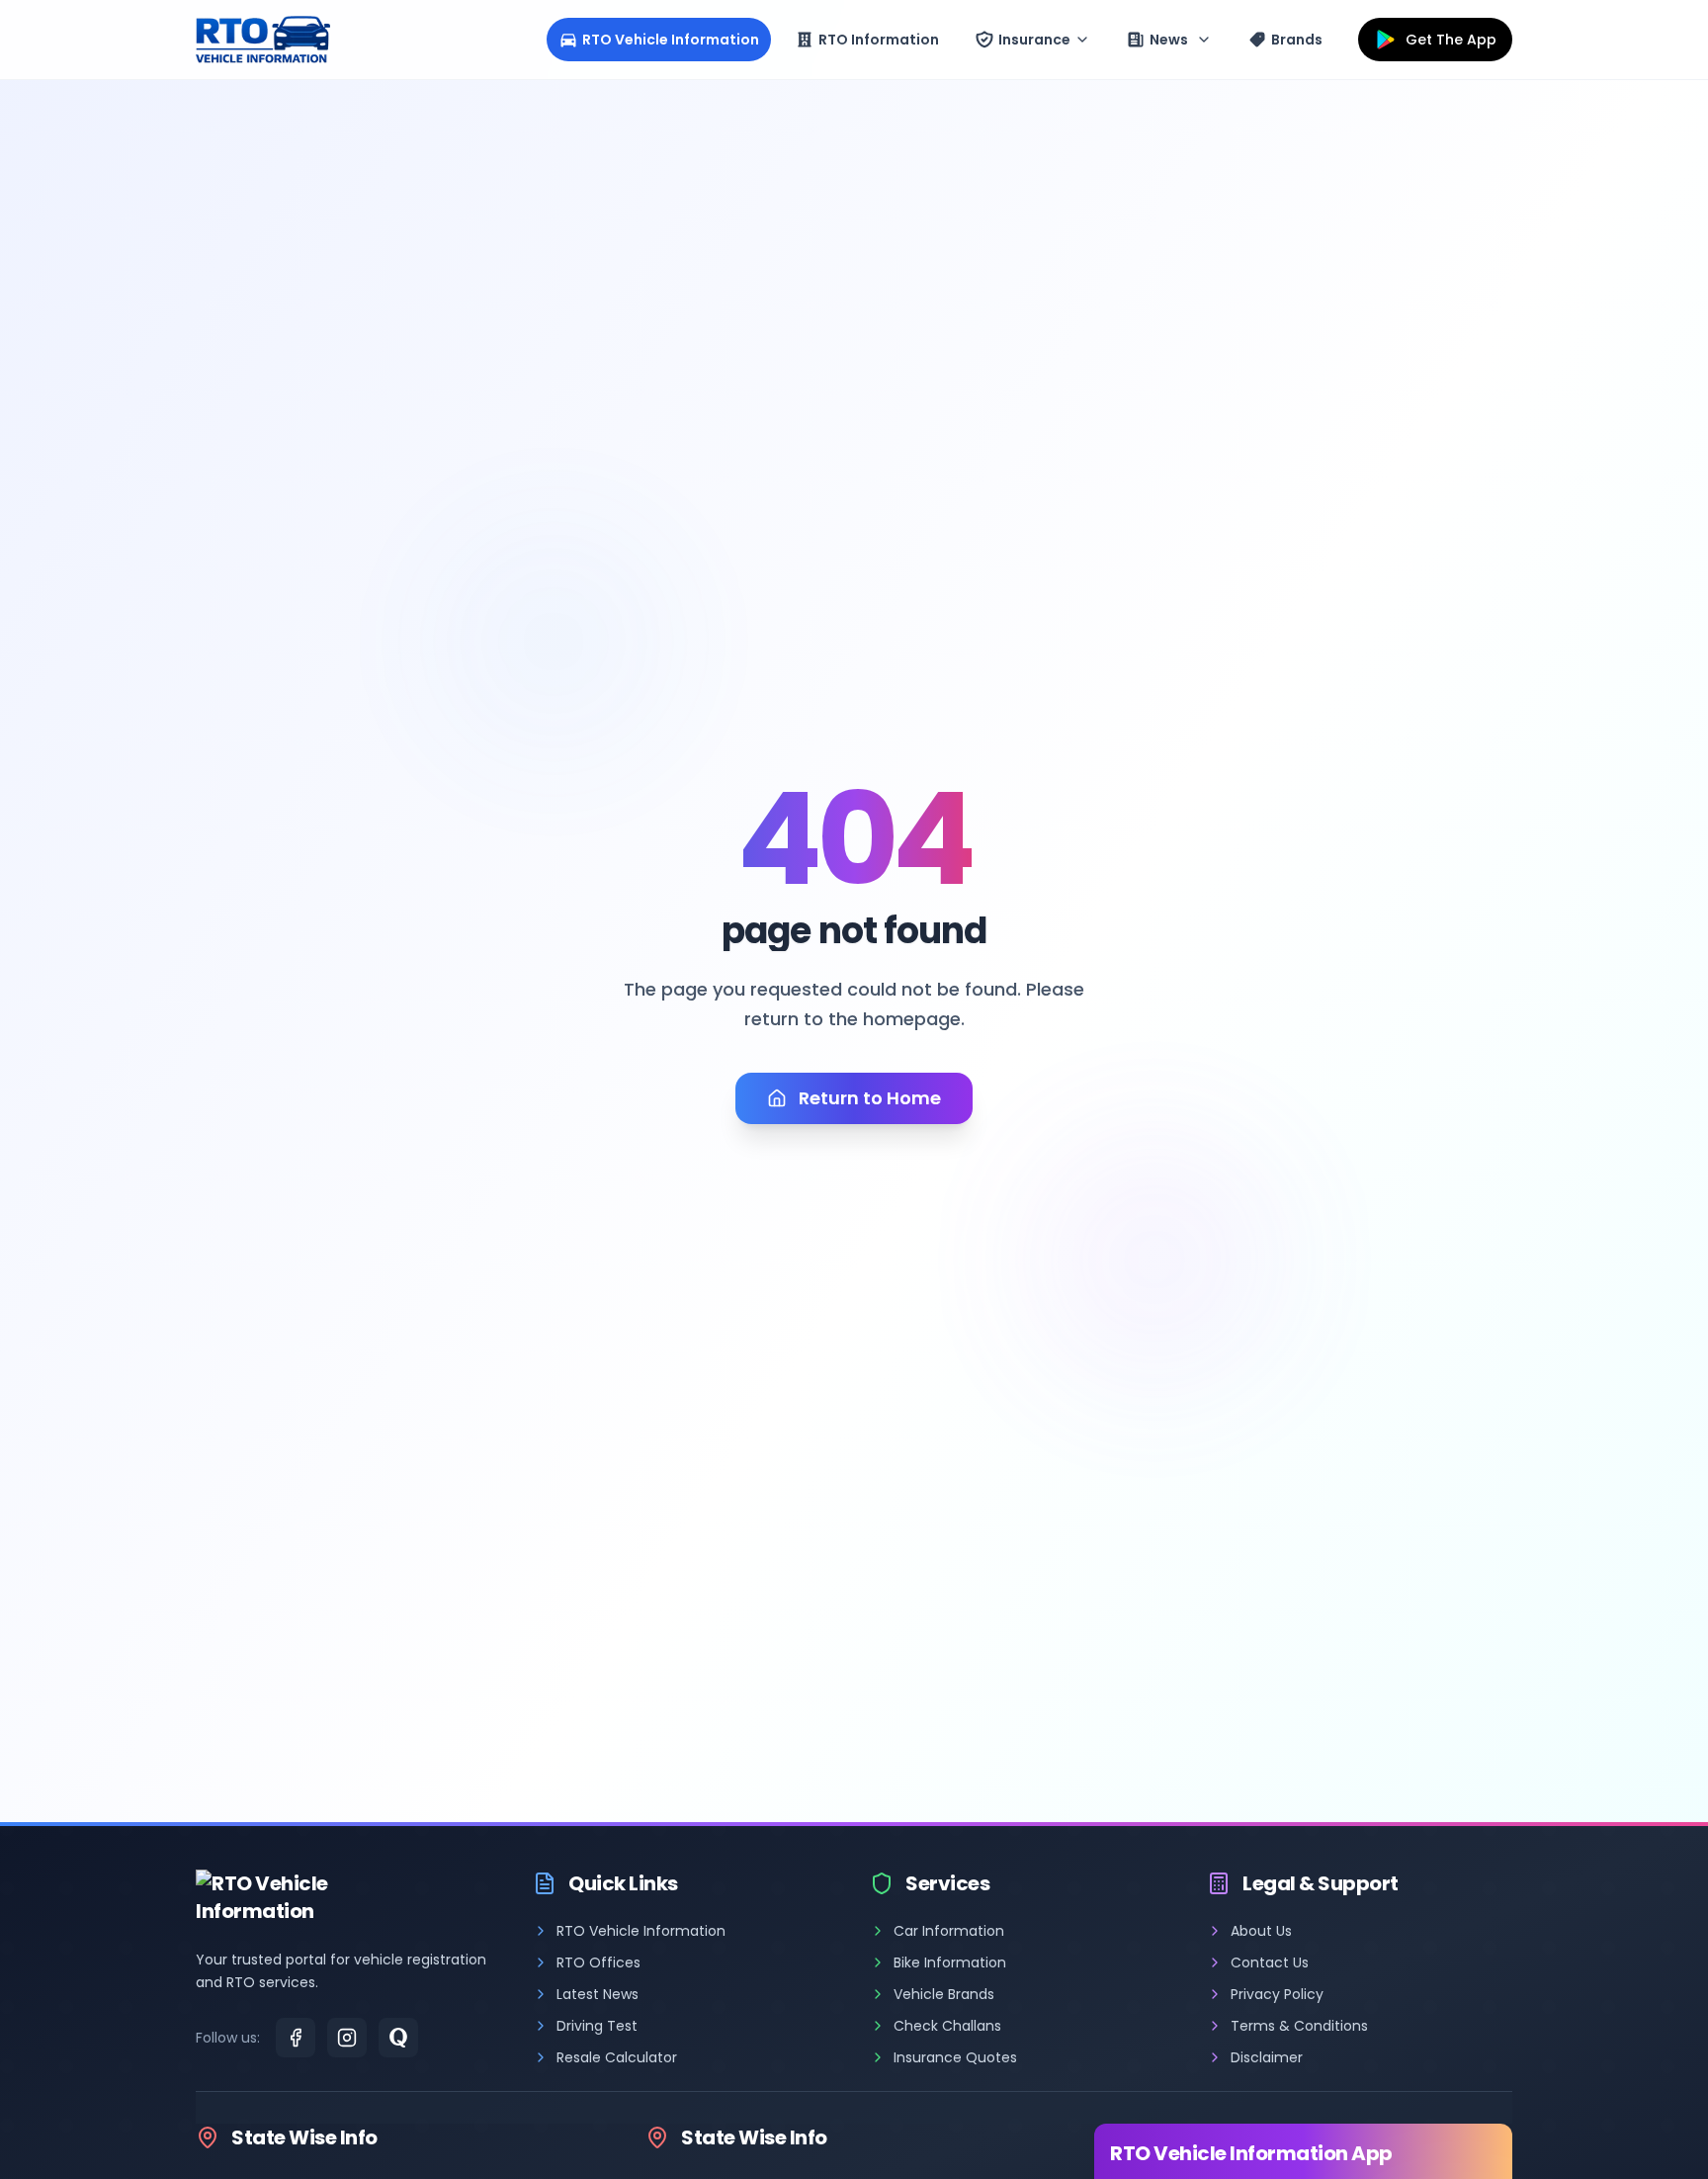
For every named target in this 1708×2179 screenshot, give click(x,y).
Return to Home (870, 1098)
